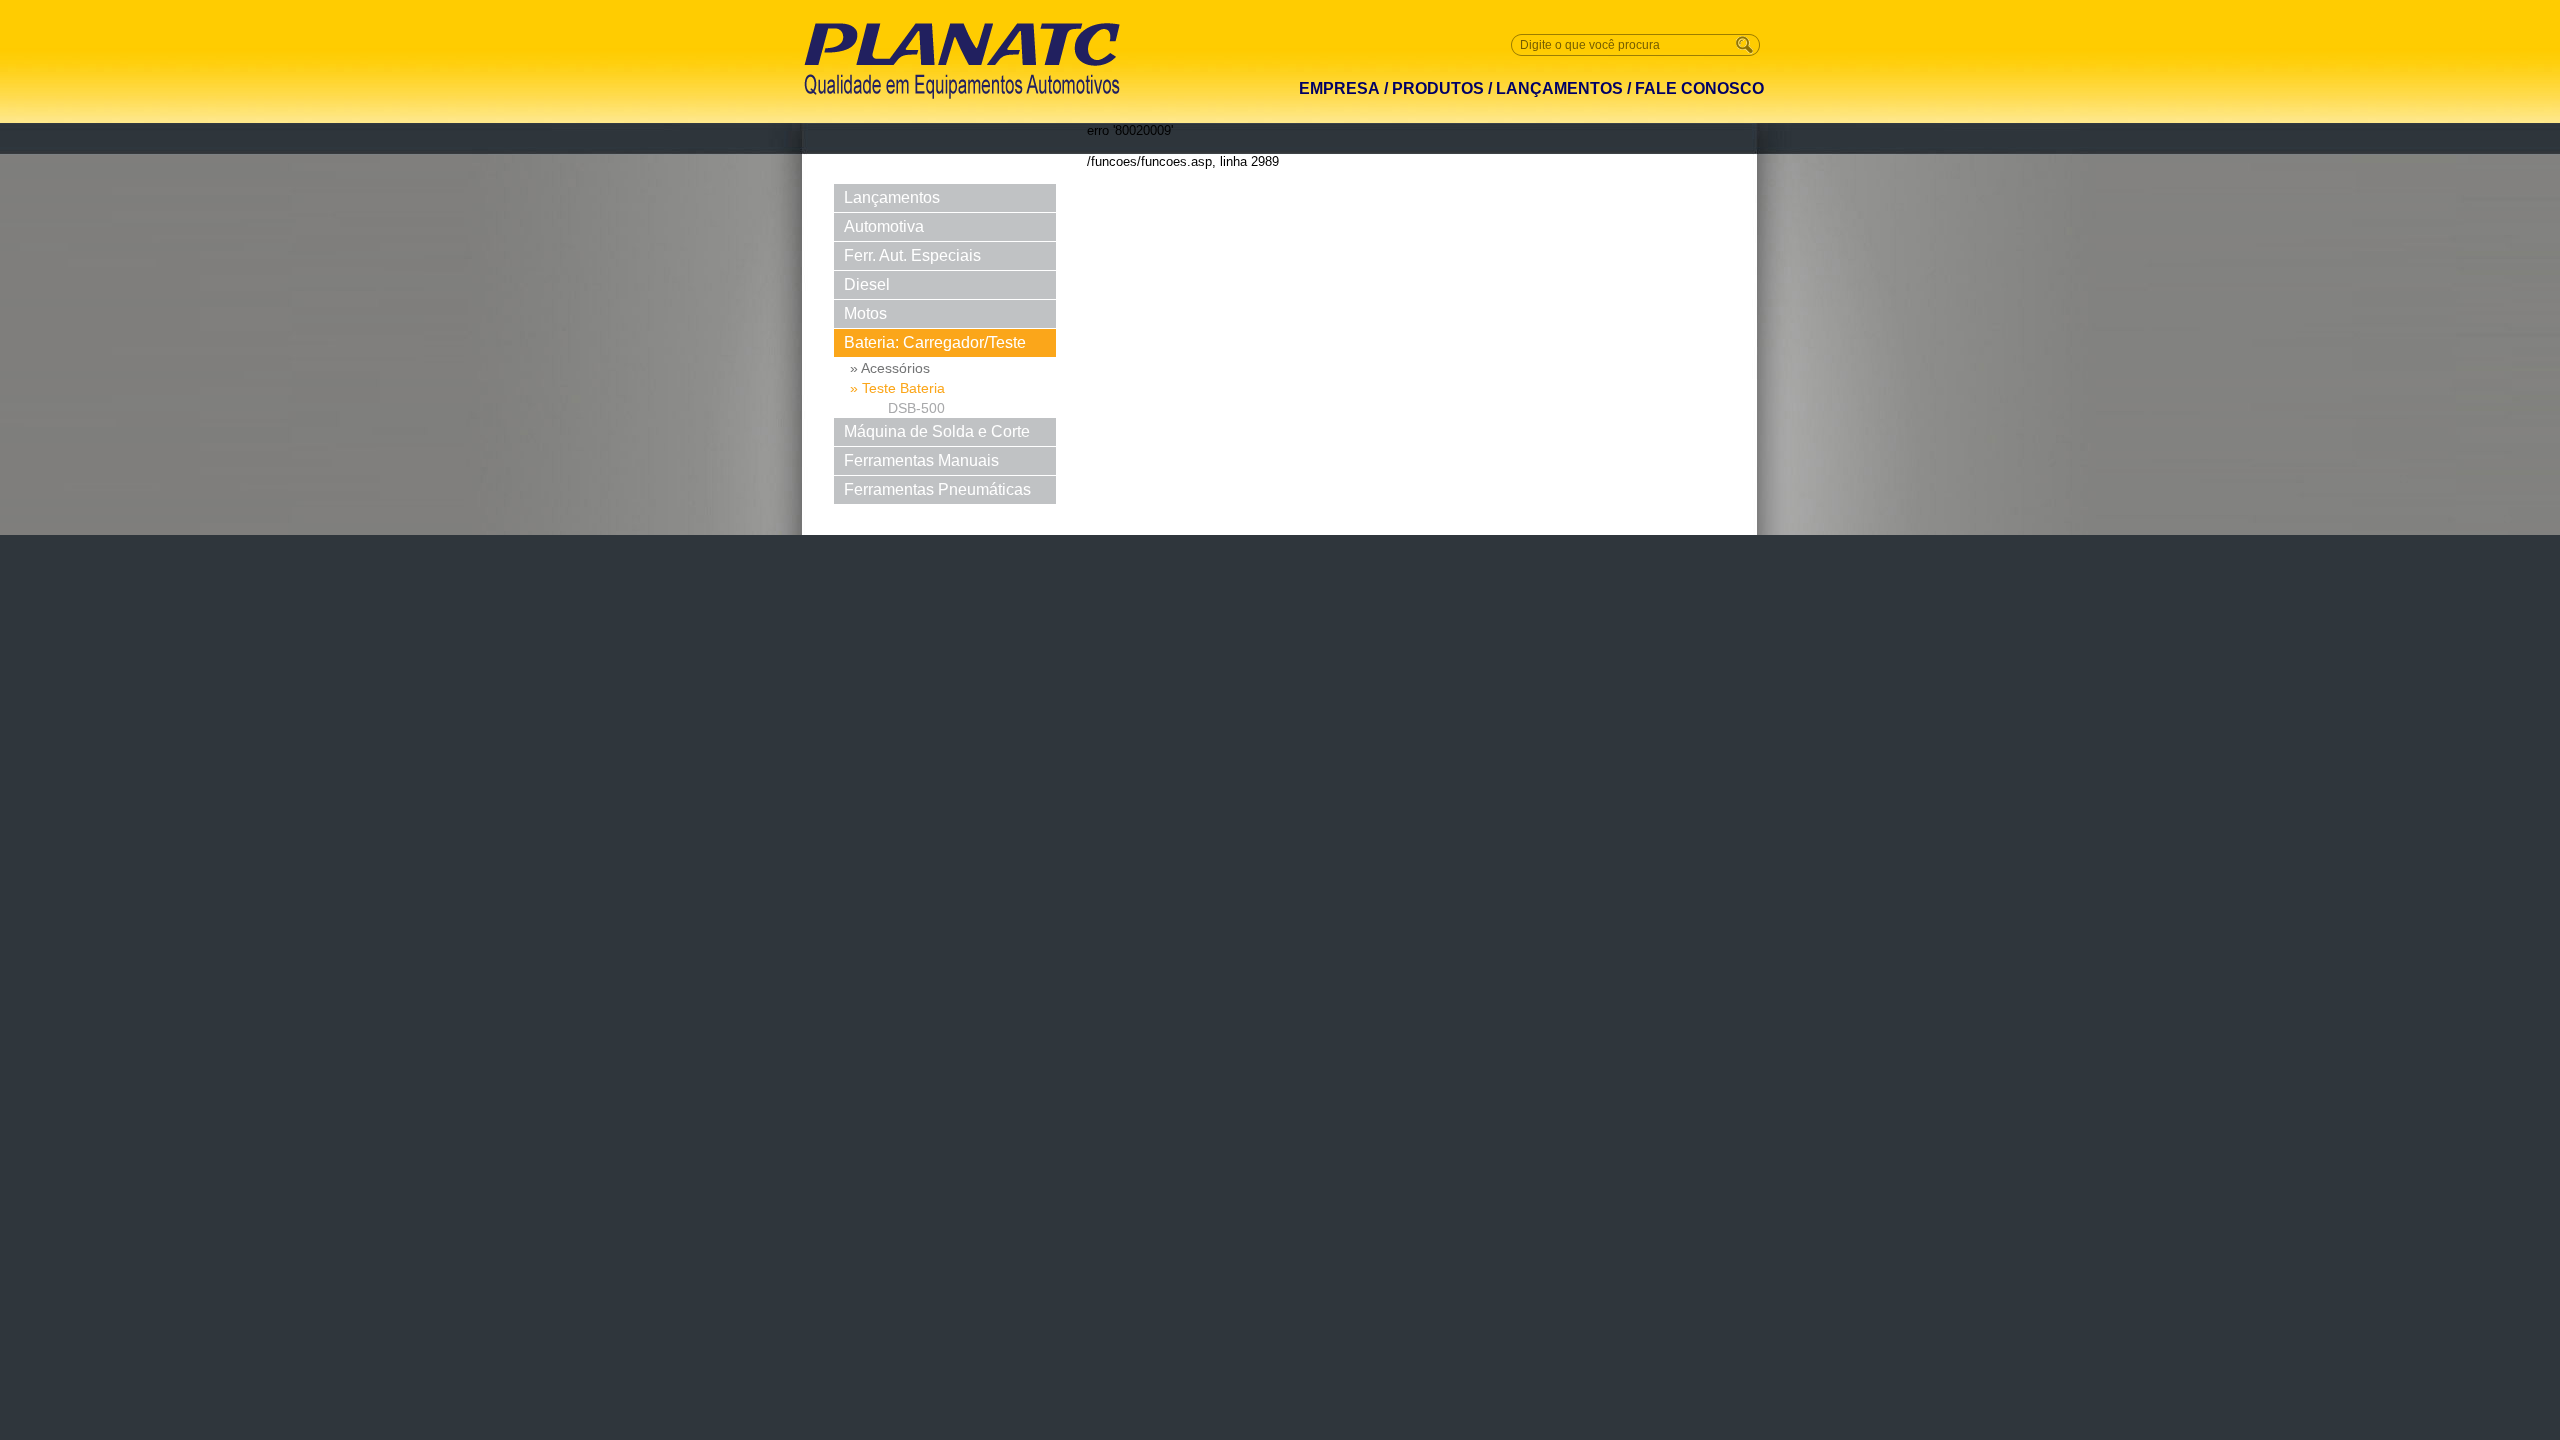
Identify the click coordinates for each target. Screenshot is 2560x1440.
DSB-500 (916, 408)
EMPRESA (1339, 88)
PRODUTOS (1438, 88)
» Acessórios (890, 368)
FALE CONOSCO (1699, 88)
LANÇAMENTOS (1559, 88)
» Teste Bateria (897, 388)
